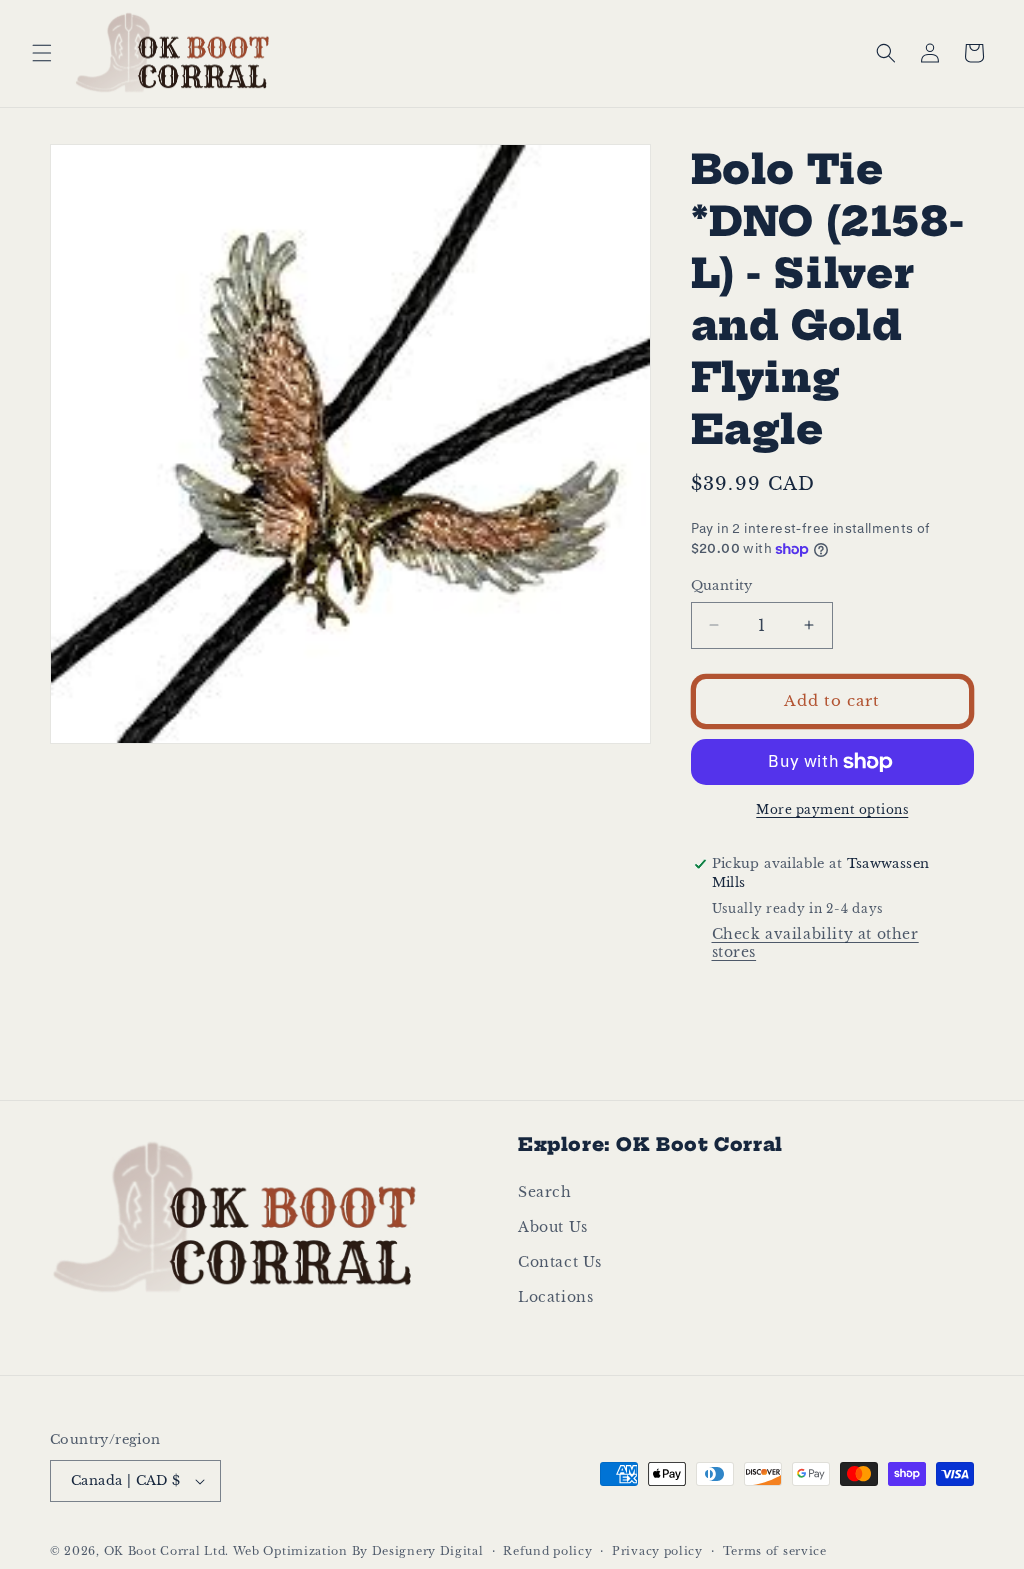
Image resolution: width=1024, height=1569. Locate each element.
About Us (553, 1227)
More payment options (832, 809)
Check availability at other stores (815, 943)
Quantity (722, 585)
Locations (555, 1297)
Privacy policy (657, 1551)
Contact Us (560, 1262)
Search (545, 1192)
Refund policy (547, 1551)
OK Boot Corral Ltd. (166, 1551)
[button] (42, 53)
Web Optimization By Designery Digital (358, 1551)
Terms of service (775, 1551)
